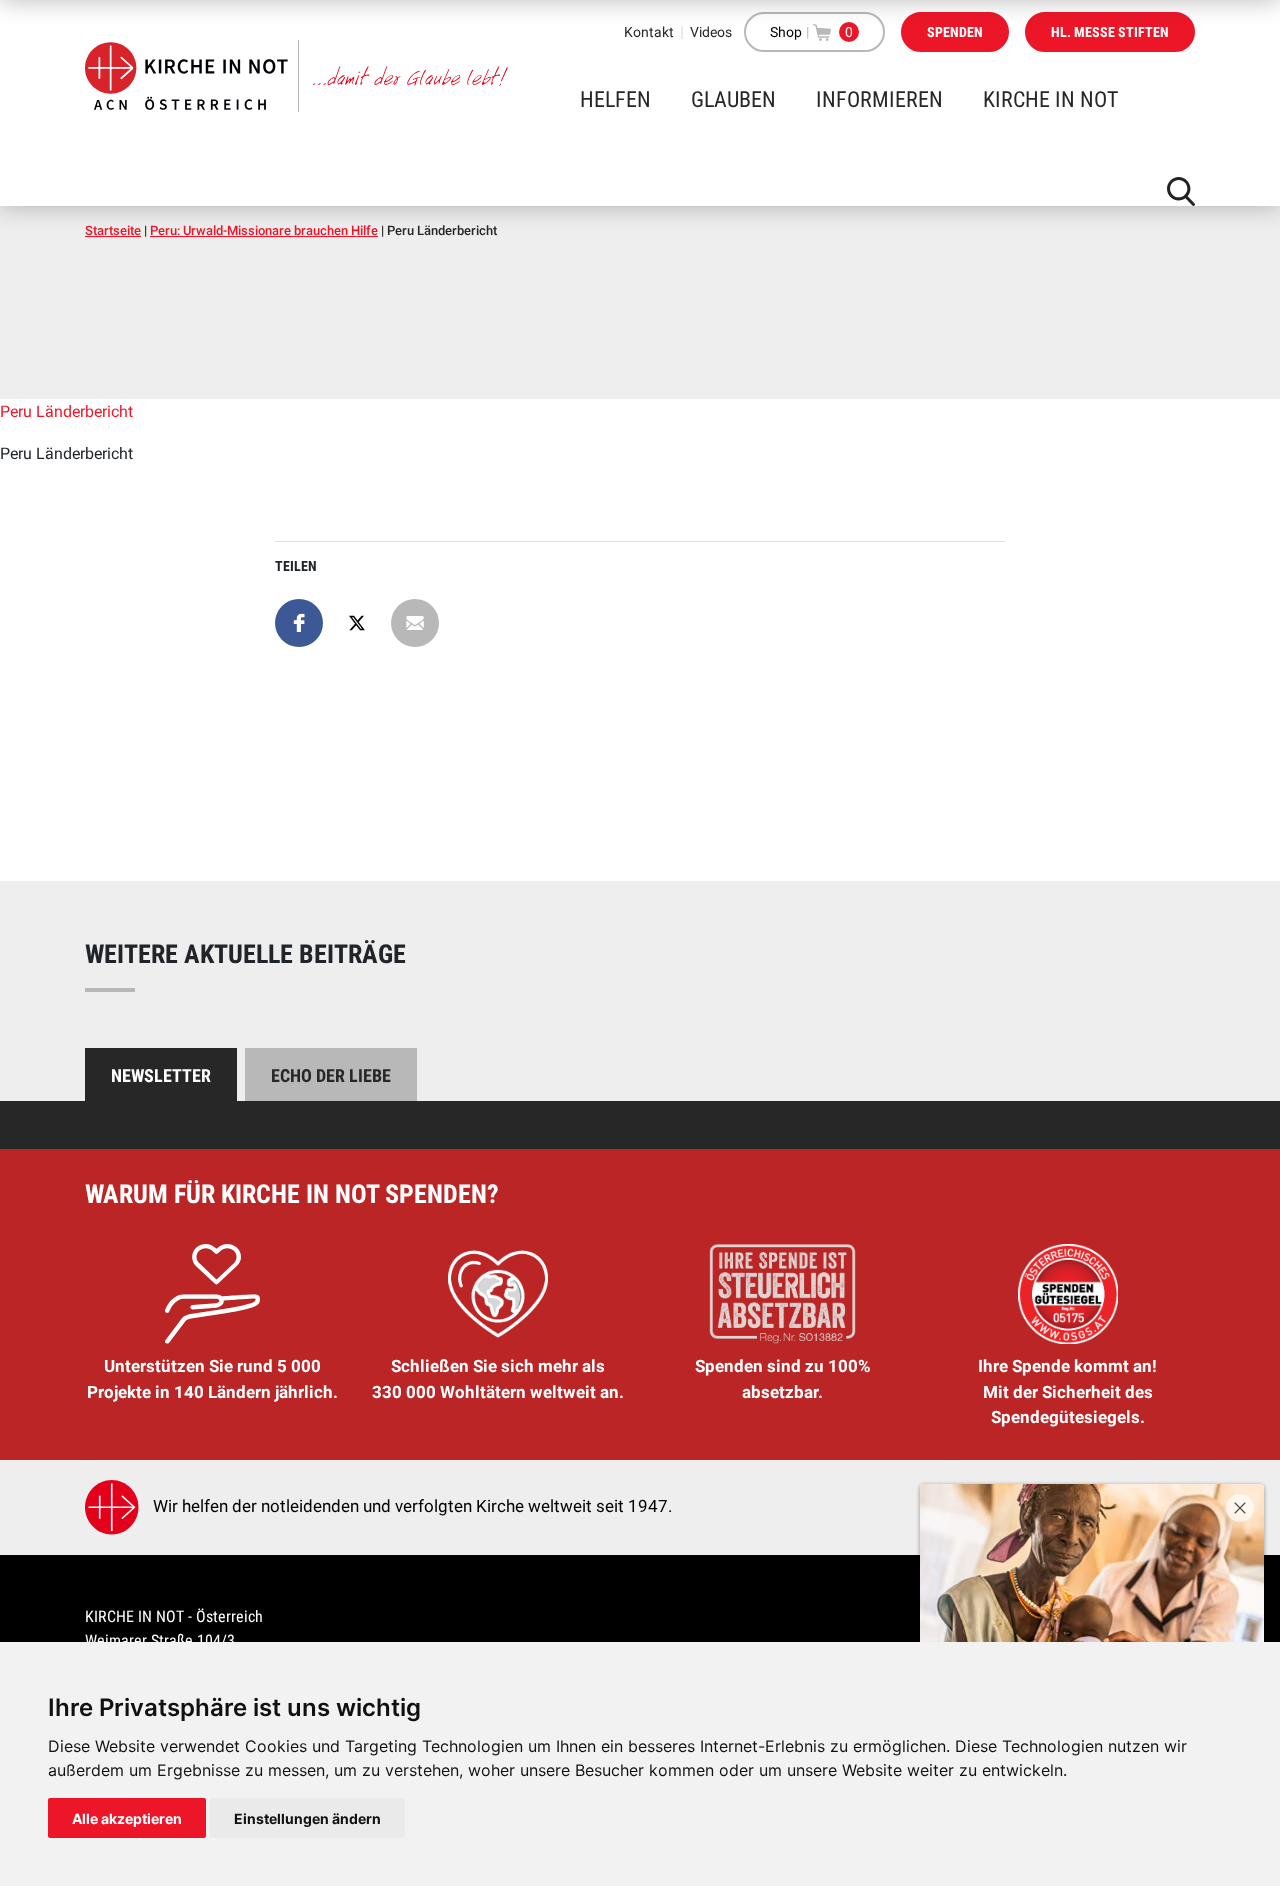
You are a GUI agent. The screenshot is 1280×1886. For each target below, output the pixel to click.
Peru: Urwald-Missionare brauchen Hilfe (264, 230)
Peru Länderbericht (66, 411)
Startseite (113, 230)
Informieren (879, 99)
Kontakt (649, 32)
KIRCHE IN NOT (1050, 99)
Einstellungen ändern (307, 1818)
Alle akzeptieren (127, 1818)
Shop (786, 32)
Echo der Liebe (331, 1075)
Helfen (615, 99)
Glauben (733, 99)
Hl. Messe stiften (1110, 32)
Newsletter (161, 1075)
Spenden (955, 32)
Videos (711, 32)
